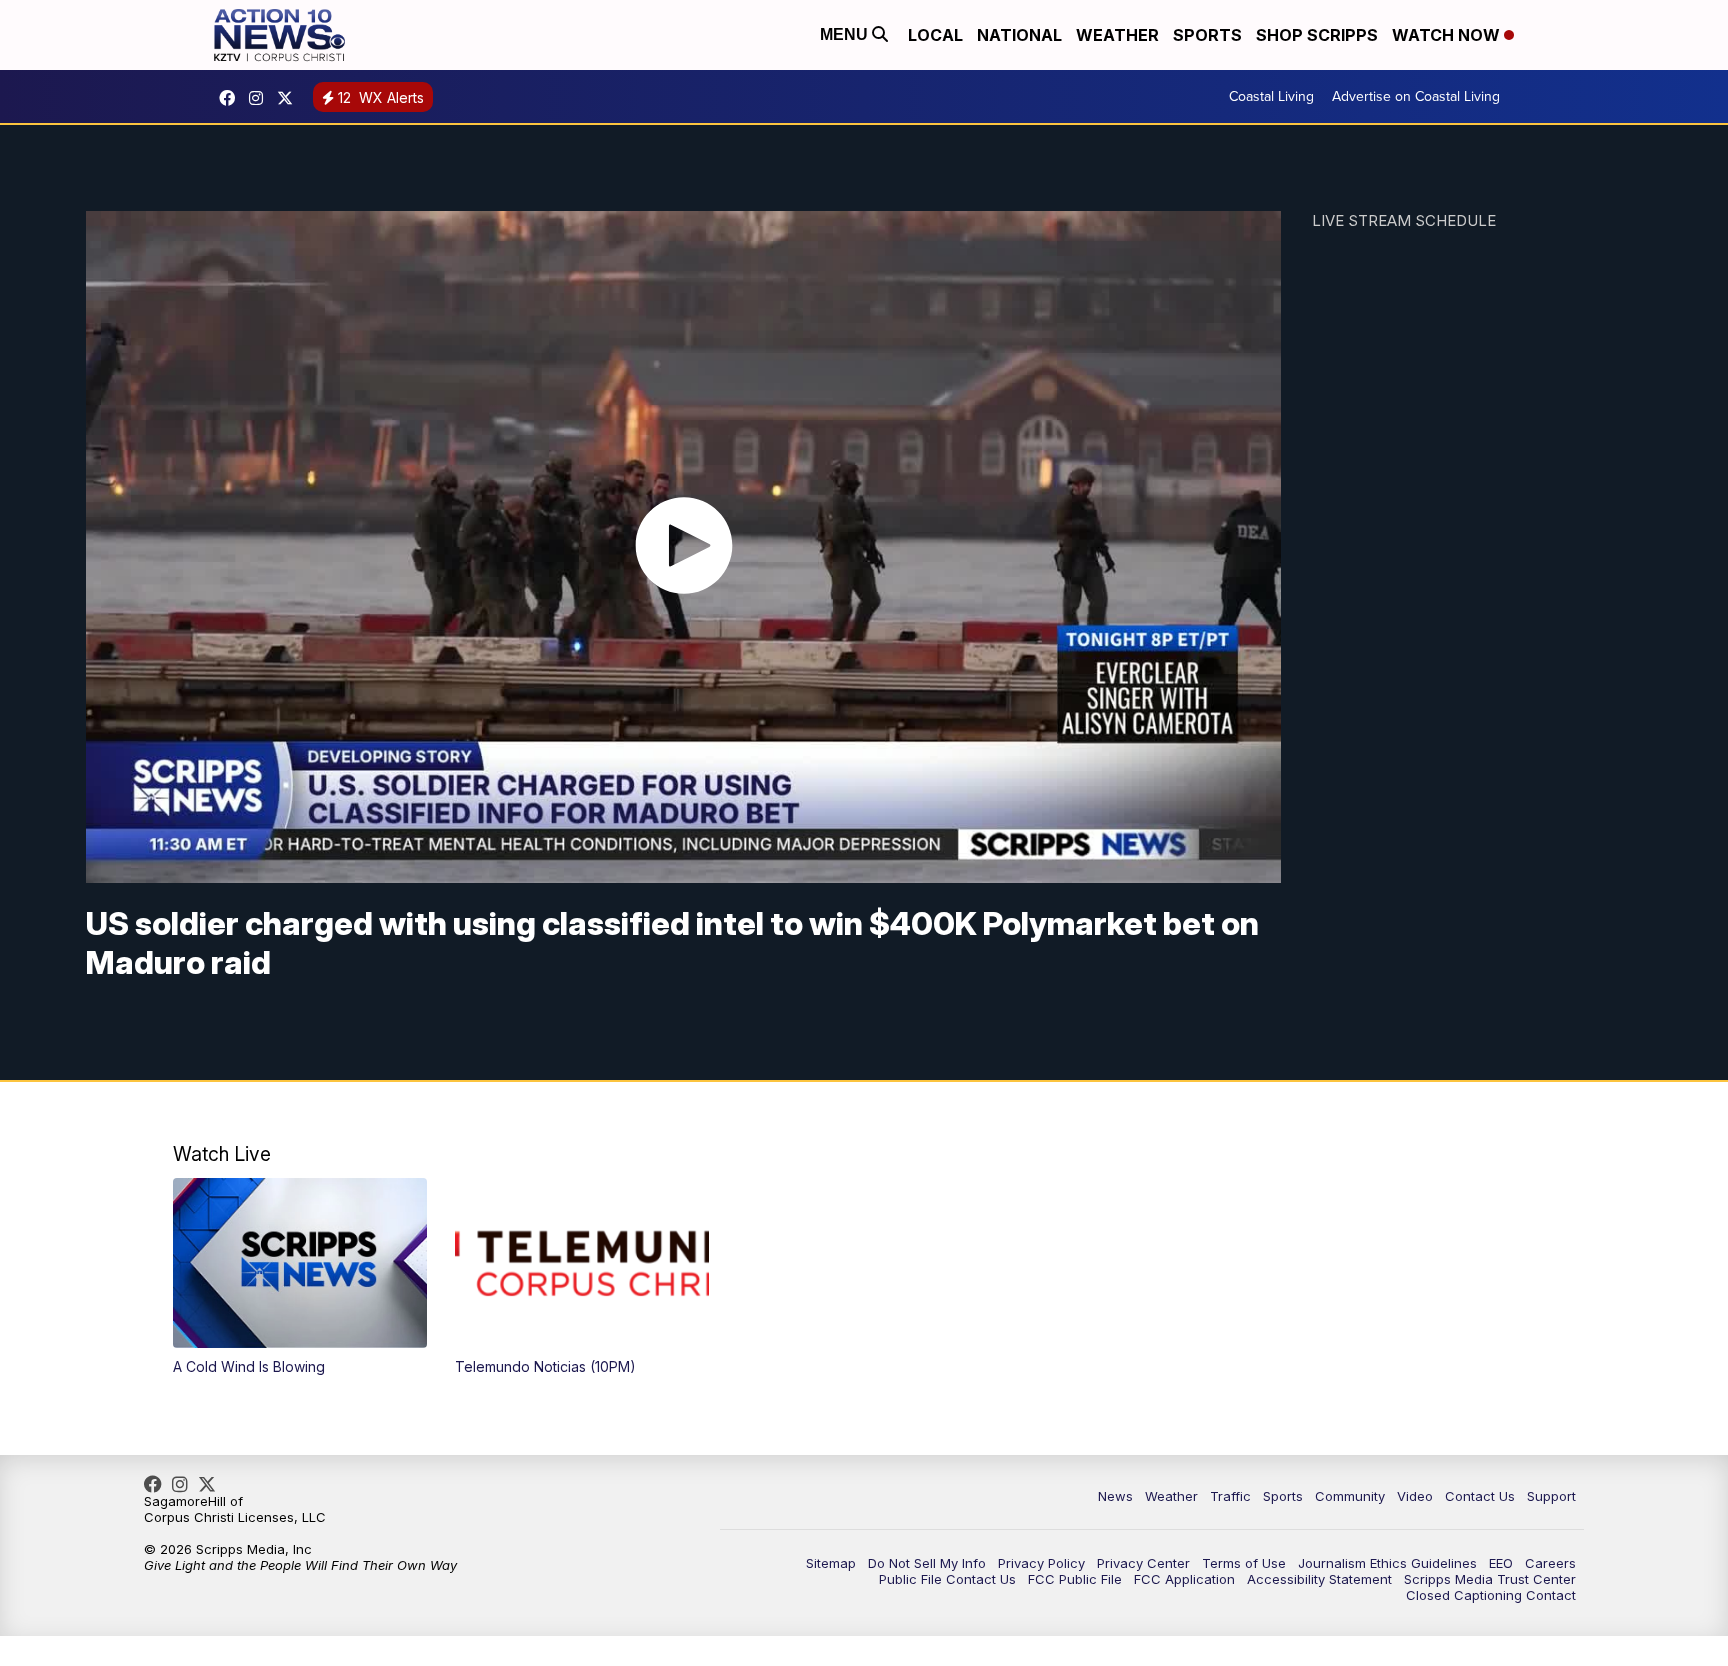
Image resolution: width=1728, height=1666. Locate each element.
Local (935, 35)
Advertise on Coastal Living (1416, 96)
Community (1350, 1496)
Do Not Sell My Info (927, 1563)
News (1115, 1496)
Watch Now (1448, 35)
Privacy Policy (1041, 1563)
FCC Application (1184, 1579)
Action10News (290, 98)
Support (1551, 1496)
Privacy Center (1143, 1563)
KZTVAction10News (232, 98)
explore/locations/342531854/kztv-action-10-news (261, 98)
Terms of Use (1244, 1563)
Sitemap (831, 1563)
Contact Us (1480, 1496)
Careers (1550, 1563)
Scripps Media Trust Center (1490, 1579)
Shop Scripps (1317, 35)
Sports (1207, 35)
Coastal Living (1271, 96)
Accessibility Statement (1319, 1579)
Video (1415, 1496)
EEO (1501, 1563)
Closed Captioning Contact (1491, 1595)
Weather (1117, 35)
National (1019, 35)
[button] (300, 1276)
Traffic (1230, 1496)
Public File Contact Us (947, 1579)
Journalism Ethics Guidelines (1387, 1563)
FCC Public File (1075, 1579)
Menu (846, 34)
